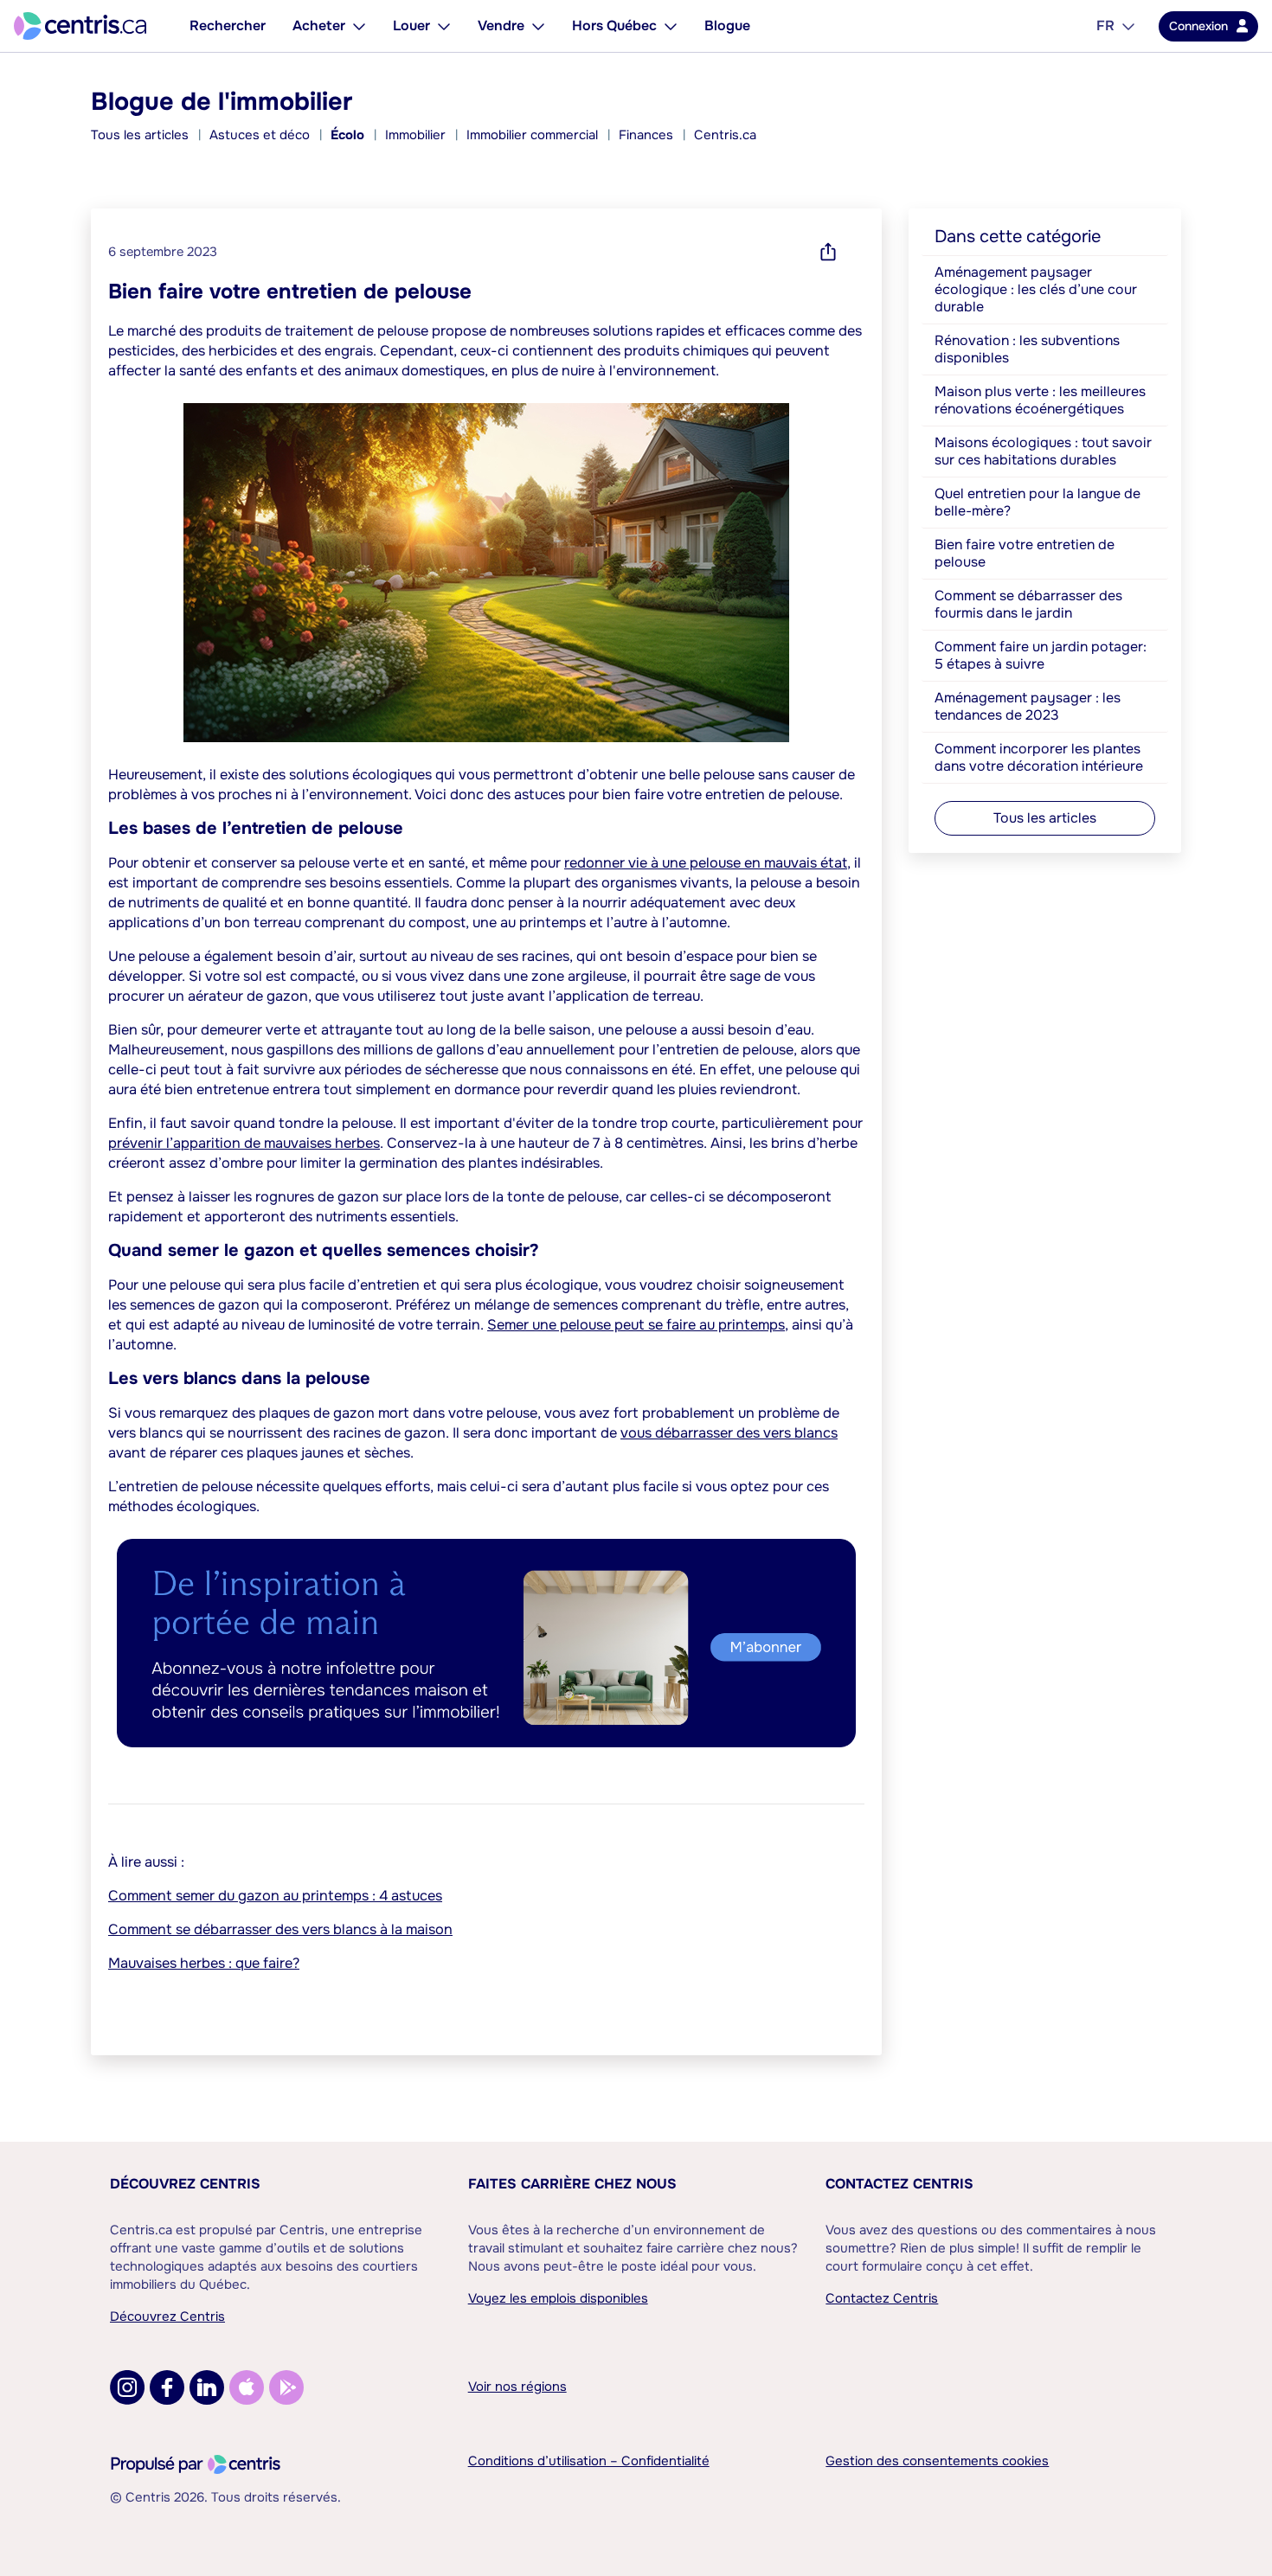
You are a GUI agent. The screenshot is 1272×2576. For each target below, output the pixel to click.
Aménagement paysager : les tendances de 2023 (1028, 706)
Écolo (347, 135)
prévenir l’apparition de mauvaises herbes (244, 1143)
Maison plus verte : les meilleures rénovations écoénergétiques (1040, 400)
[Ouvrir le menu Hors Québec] (671, 26)
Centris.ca (725, 135)
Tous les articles (140, 135)
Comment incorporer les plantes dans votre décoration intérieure (1039, 757)
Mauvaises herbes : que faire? (204, 1963)
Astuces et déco (260, 135)
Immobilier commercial (532, 135)
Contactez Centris (899, 2184)
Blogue (727, 26)
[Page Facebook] (167, 2387)
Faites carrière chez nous (572, 2184)
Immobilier (415, 135)
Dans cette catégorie (1018, 237)
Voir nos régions (517, 2387)
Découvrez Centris (185, 2184)
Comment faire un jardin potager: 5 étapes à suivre (1041, 655)
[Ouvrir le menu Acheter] (359, 26)
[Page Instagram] (127, 2387)
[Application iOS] (247, 2387)
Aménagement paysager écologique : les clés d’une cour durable (1036, 289)
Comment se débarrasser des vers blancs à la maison (280, 1929)
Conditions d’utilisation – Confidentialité (589, 2461)
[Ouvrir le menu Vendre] (538, 26)
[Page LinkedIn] (207, 2387)
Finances (646, 135)
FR (1105, 26)
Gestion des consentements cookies (937, 2461)
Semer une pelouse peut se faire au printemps (636, 1325)
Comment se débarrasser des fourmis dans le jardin (1028, 604)
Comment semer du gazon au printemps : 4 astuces (275, 1896)
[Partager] (828, 252)
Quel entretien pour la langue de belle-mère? (1038, 502)
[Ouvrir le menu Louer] (444, 26)
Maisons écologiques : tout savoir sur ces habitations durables (1043, 451)
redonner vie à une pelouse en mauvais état (706, 863)
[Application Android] (286, 2387)
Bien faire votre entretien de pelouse (1025, 553)
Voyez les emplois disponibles (558, 2298)
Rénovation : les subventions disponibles (1027, 349)
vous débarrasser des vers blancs (729, 1433)
